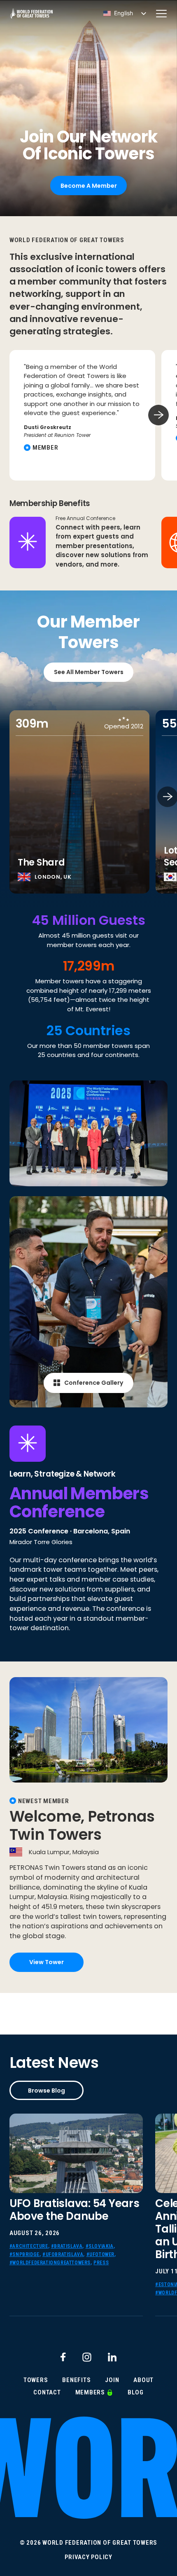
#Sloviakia (100, 2246)
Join (112, 2380)
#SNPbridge (24, 2254)
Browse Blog (47, 2091)
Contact (47, 2393)
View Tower (47, 1962)
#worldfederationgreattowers (50, 2263)
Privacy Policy (88, 2557)
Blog (136, 2393)
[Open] (161, 14)
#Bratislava (67, 2246)
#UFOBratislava (63, 2254)
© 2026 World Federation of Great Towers (88, 2543)
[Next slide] (158, 415)
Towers (36, 2380)
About (143, 2380)
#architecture (29, 2246)
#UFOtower (100, 2254)
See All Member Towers (89, 672)
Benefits (76, 2380)
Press (101, 2263)
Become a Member (89, 186)
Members (90, 2393)
